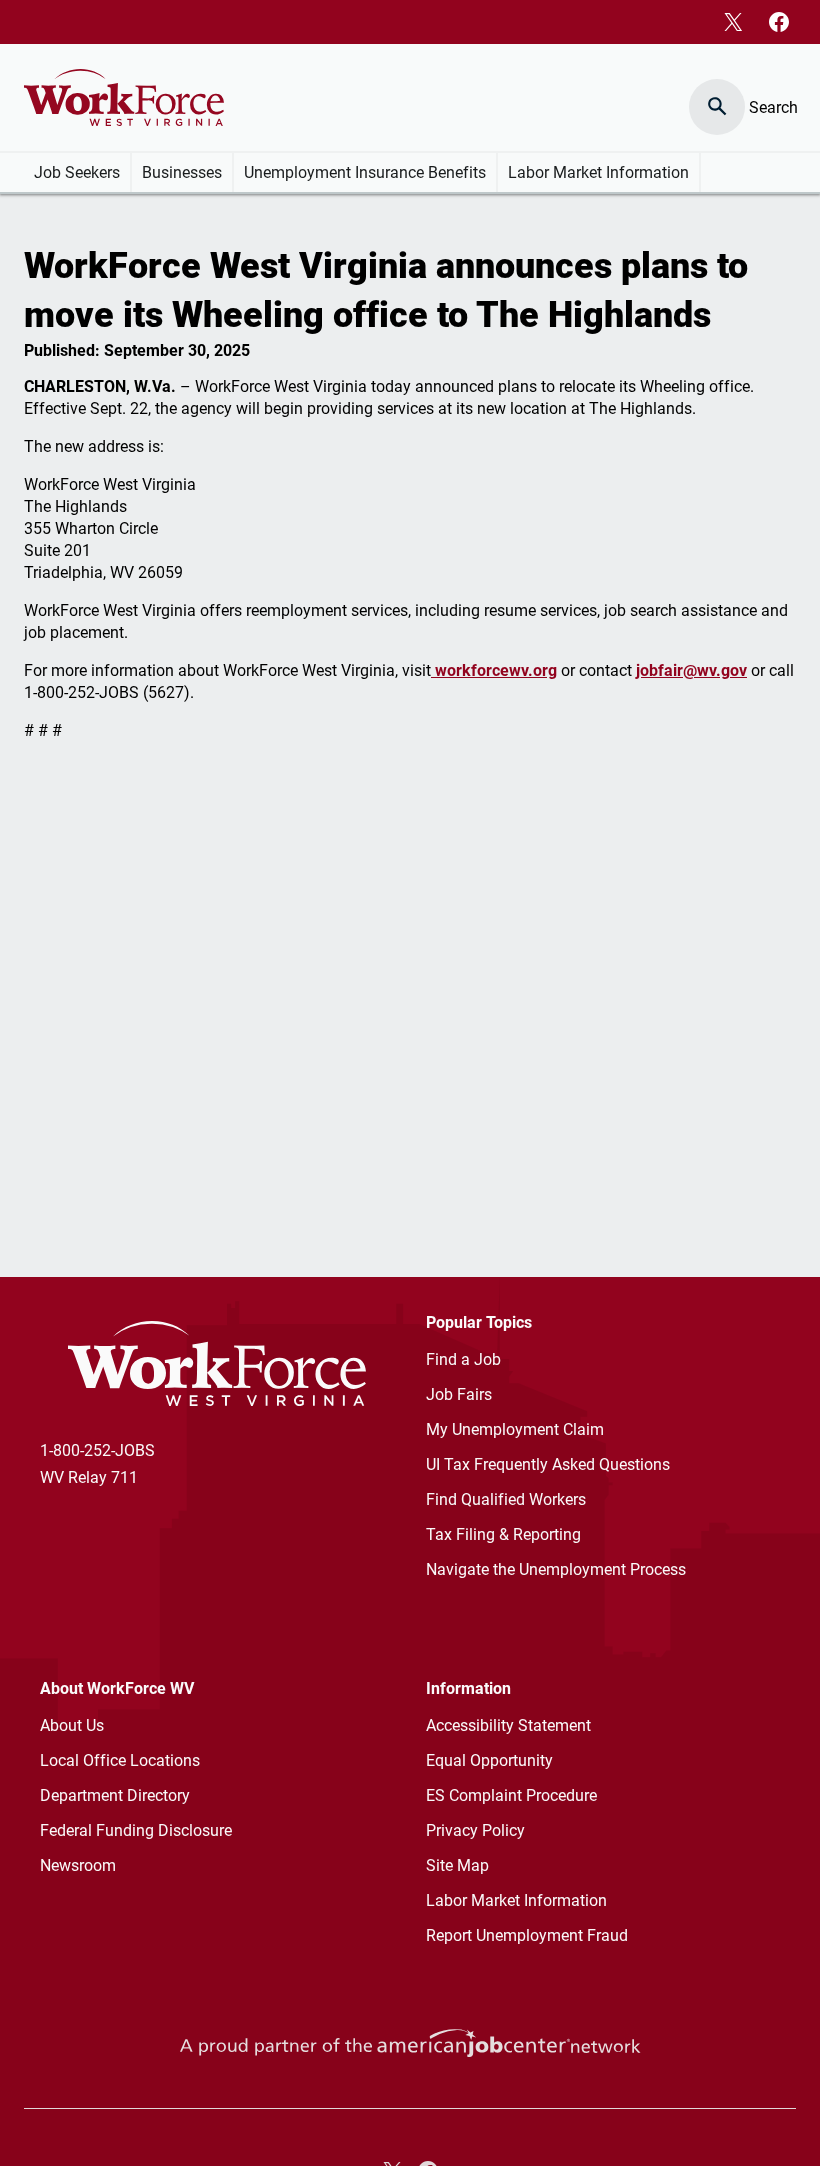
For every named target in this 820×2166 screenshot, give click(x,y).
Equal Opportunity (489, 1760)
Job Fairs (459, 1394)
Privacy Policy (475, 1830)
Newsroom (78, 1865)
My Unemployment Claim (515, 1429)
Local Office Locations (120, 1760)
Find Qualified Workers (506, 1499)
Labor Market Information (598, 172)
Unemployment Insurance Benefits (365, 172)
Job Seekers (77, 172)
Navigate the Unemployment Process (556, 1569)
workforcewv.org (494, 670)
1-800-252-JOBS (97, 1450)
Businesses (182, 172)
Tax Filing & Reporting (503, 1534)
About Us (72, 1725)
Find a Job (463, 1359)
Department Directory (115, 1795)
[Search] (718, 97)
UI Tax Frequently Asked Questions (548, 1464)
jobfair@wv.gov (691, 670)
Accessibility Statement (508, 1725)
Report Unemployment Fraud (527, 1935)
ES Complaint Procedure (511, 1795)
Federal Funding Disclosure (136, 1830)
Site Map (457, 1865)
